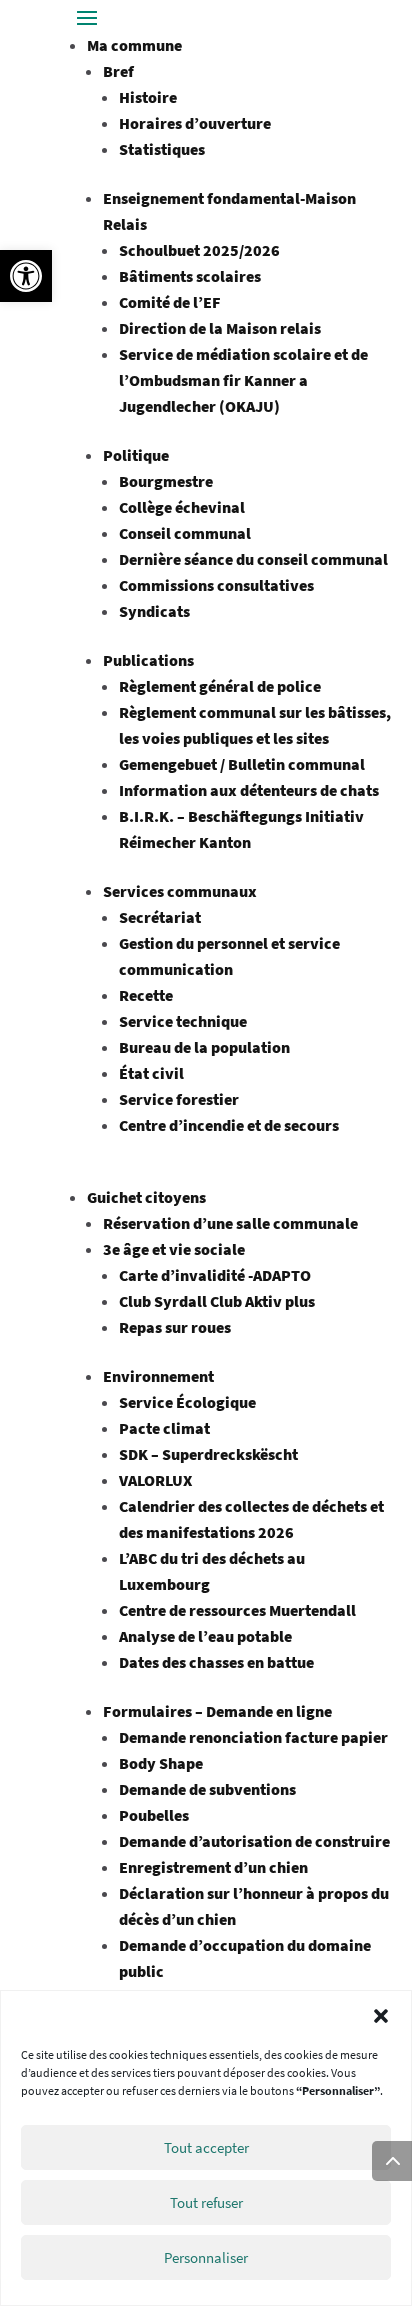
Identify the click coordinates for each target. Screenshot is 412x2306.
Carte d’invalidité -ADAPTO (215, 1275)
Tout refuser (206, 2202)
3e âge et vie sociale (174, 1249)
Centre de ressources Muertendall (237, 1610)
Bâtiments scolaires (190, 276)
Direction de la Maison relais (220, 328)
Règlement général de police (220, 686)
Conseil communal (185, 533)
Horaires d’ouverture (195, 123)
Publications (148, 660)
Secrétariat (160, 917)
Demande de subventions (207, 1789)
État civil (151, 1073)
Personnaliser (206, 2257)
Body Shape (161, 1763)
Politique (136, 455)
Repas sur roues (175, 1327)
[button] (26, 276)
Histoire (148, 97)
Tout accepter (206, 2147)
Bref (118, 71)
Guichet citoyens (146, 1197)
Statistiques (162, 149)
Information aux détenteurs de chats (249, 790)
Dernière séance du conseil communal (253, 559)
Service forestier (179, 1099)
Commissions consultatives (216, 585)
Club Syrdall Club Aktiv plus (217, 1301)
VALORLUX (155, 1480)
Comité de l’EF (170, 302)
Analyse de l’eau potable (205, 1636)
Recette (146, 995)
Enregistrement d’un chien (213, 1867)
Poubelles (154, 1815)
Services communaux (180, 891)
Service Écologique (187, 1402)
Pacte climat (164, 1428)
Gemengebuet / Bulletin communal (242, 764)
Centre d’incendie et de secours (229, 1125)
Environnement (158, 1376)
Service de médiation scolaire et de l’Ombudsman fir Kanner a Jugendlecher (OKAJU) (243, 380)
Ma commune (134, 45)
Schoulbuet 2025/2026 (199, 250)
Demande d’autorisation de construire (254, 1841)
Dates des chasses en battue (216, 1662)
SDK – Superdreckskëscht (208, 1454)
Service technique (183, 1021)
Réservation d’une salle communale (230, 1223)
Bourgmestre (166, 481)
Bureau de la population (204, 1047)
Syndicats (154, 611)
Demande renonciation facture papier (253, 1737)
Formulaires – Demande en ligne (217, 1711)
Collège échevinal (182, 507)
